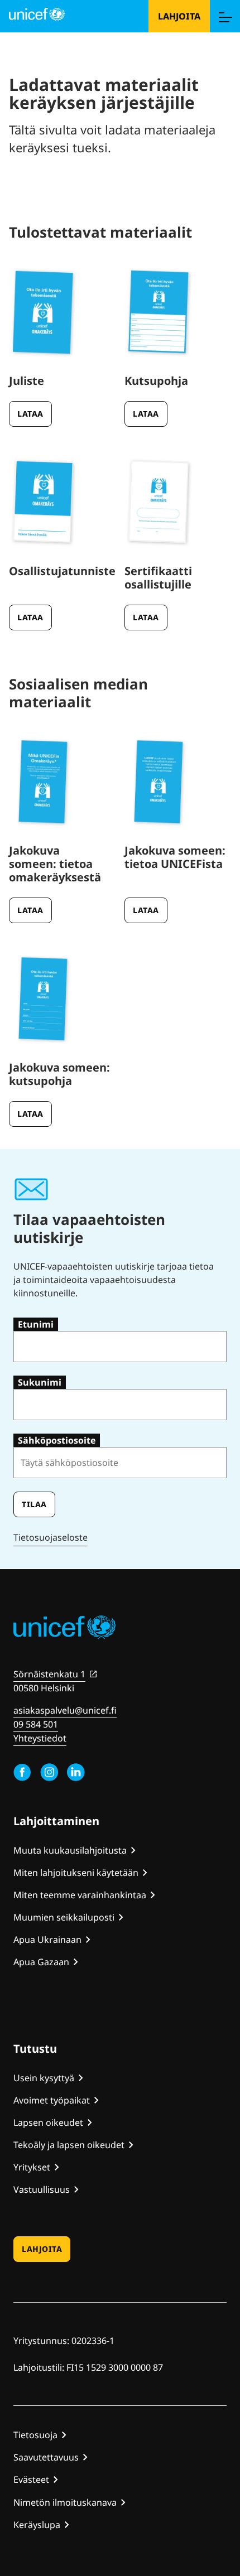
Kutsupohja (156, 381)
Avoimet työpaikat (52, 2100)
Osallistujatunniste (62, 571)
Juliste (27, 381)
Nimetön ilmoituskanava (65, 2502)
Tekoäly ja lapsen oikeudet (69, 2145)
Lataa (30, 617)
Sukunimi (40, 1382)
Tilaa (34, 1504)
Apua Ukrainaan (47, 1940)
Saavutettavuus (46, 2457)
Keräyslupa (37, 2525)
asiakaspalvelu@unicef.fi (65, 1710)
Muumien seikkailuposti (64, 1917)
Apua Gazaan (41, 1962)
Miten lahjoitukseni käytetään (76, 1873)
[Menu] (225, 16)
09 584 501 (36, 1724)
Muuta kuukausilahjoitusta (70, 1850)
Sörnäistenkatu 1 (49, 1674)
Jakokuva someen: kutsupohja (59, 1074)
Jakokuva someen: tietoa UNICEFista (175, 857)
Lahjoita (179, 16)
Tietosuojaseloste (51, 1537)
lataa (30, 414)
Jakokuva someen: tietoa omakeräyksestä (55, 864)
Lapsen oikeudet (48, 2122)
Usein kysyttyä (44, 2078)
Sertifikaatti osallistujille (158, 578)
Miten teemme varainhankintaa (80, 1895)
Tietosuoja (35, 2435)
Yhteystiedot (40, 1738)
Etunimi (36, 1324)
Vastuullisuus (42, 2189)
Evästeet (31, 2479)
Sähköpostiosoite (57, 1440)
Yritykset (32, 2167)
